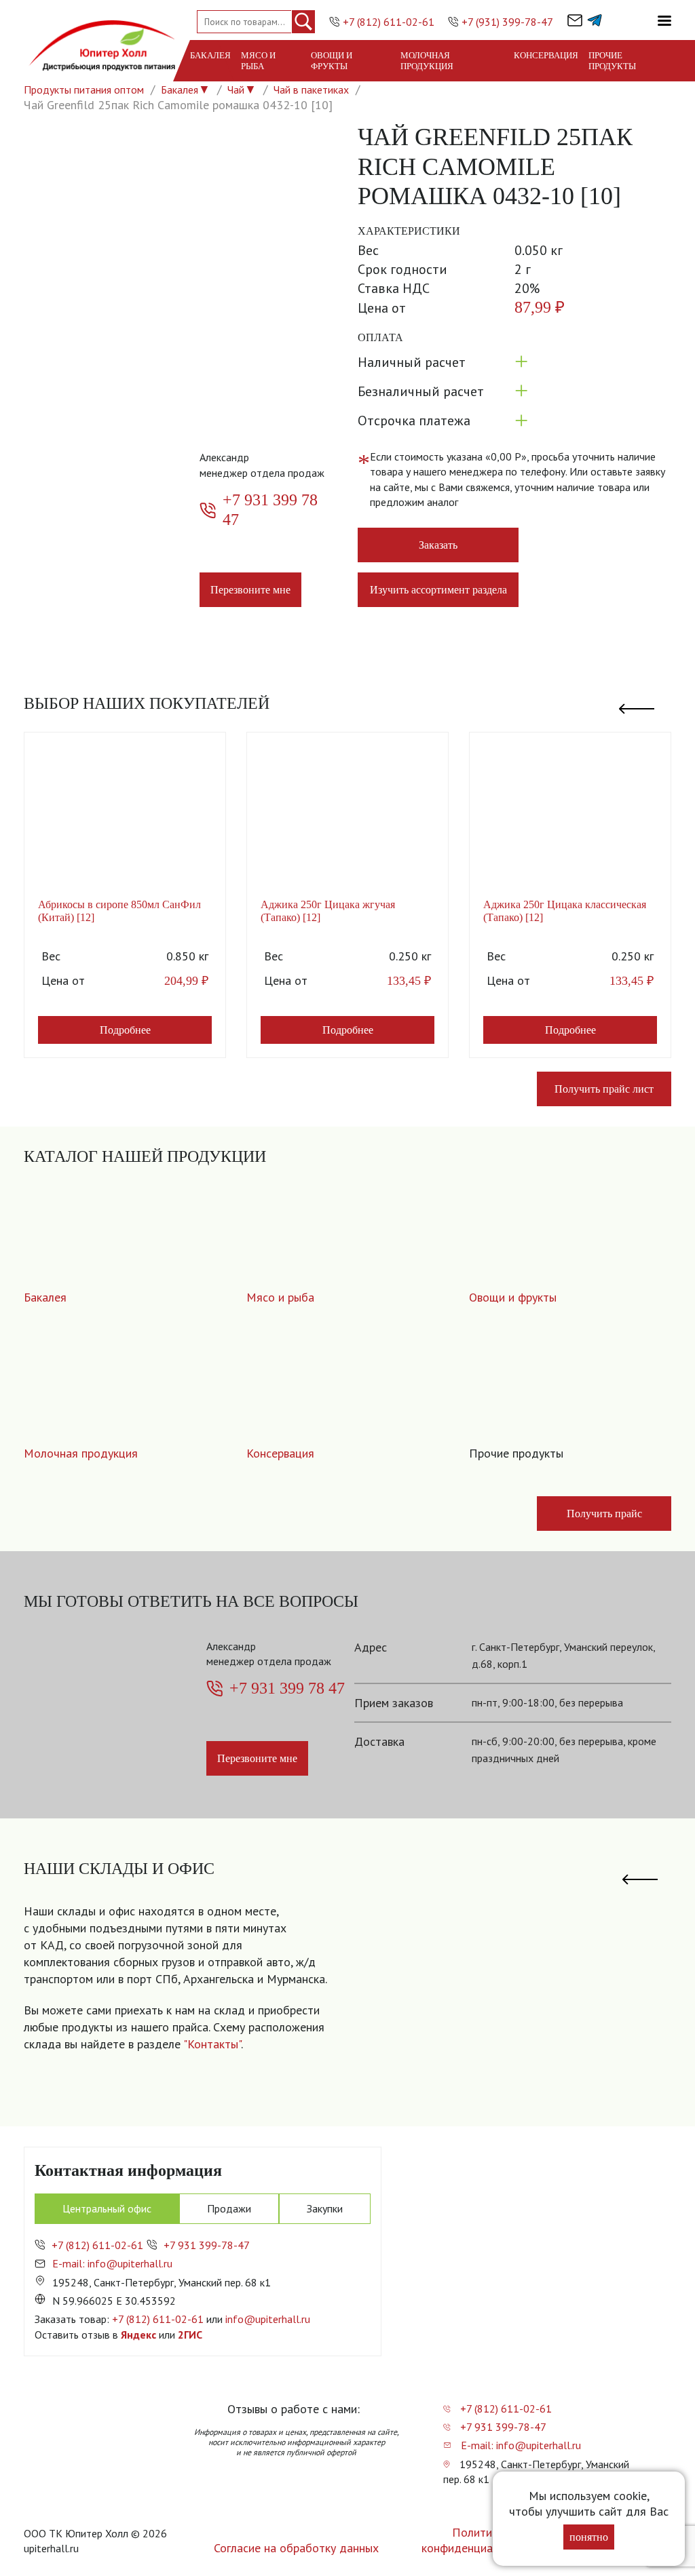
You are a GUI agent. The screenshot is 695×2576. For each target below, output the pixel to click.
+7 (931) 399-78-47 (507, 22)
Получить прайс (604, 1514)
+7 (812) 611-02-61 (389, 22)
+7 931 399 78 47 (270, 510)
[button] (637, 703)
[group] (509, 1994)
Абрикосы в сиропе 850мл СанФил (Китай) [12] (119, 911)
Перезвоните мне (250, 590)
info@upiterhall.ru (268, 2319)
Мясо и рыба (258, 61)
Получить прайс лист (604, 1089)
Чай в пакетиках (311, 90)
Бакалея (210, 55)
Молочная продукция (427, 61)
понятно (589, 2537)
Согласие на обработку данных (296, 2548)
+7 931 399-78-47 (207, 2245)
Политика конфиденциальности (478, 2540)
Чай (236, 90)
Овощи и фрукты (332, 61)
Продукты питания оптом (84, 90)
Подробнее (125, 1030)
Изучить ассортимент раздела (438, 590)
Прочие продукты (612, 61)
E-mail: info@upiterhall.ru (112, 2263)
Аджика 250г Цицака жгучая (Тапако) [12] (328, 911)
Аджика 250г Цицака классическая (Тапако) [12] (565, 911)
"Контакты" (212, 2044)
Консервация (546, 55)
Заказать (438, 545)
